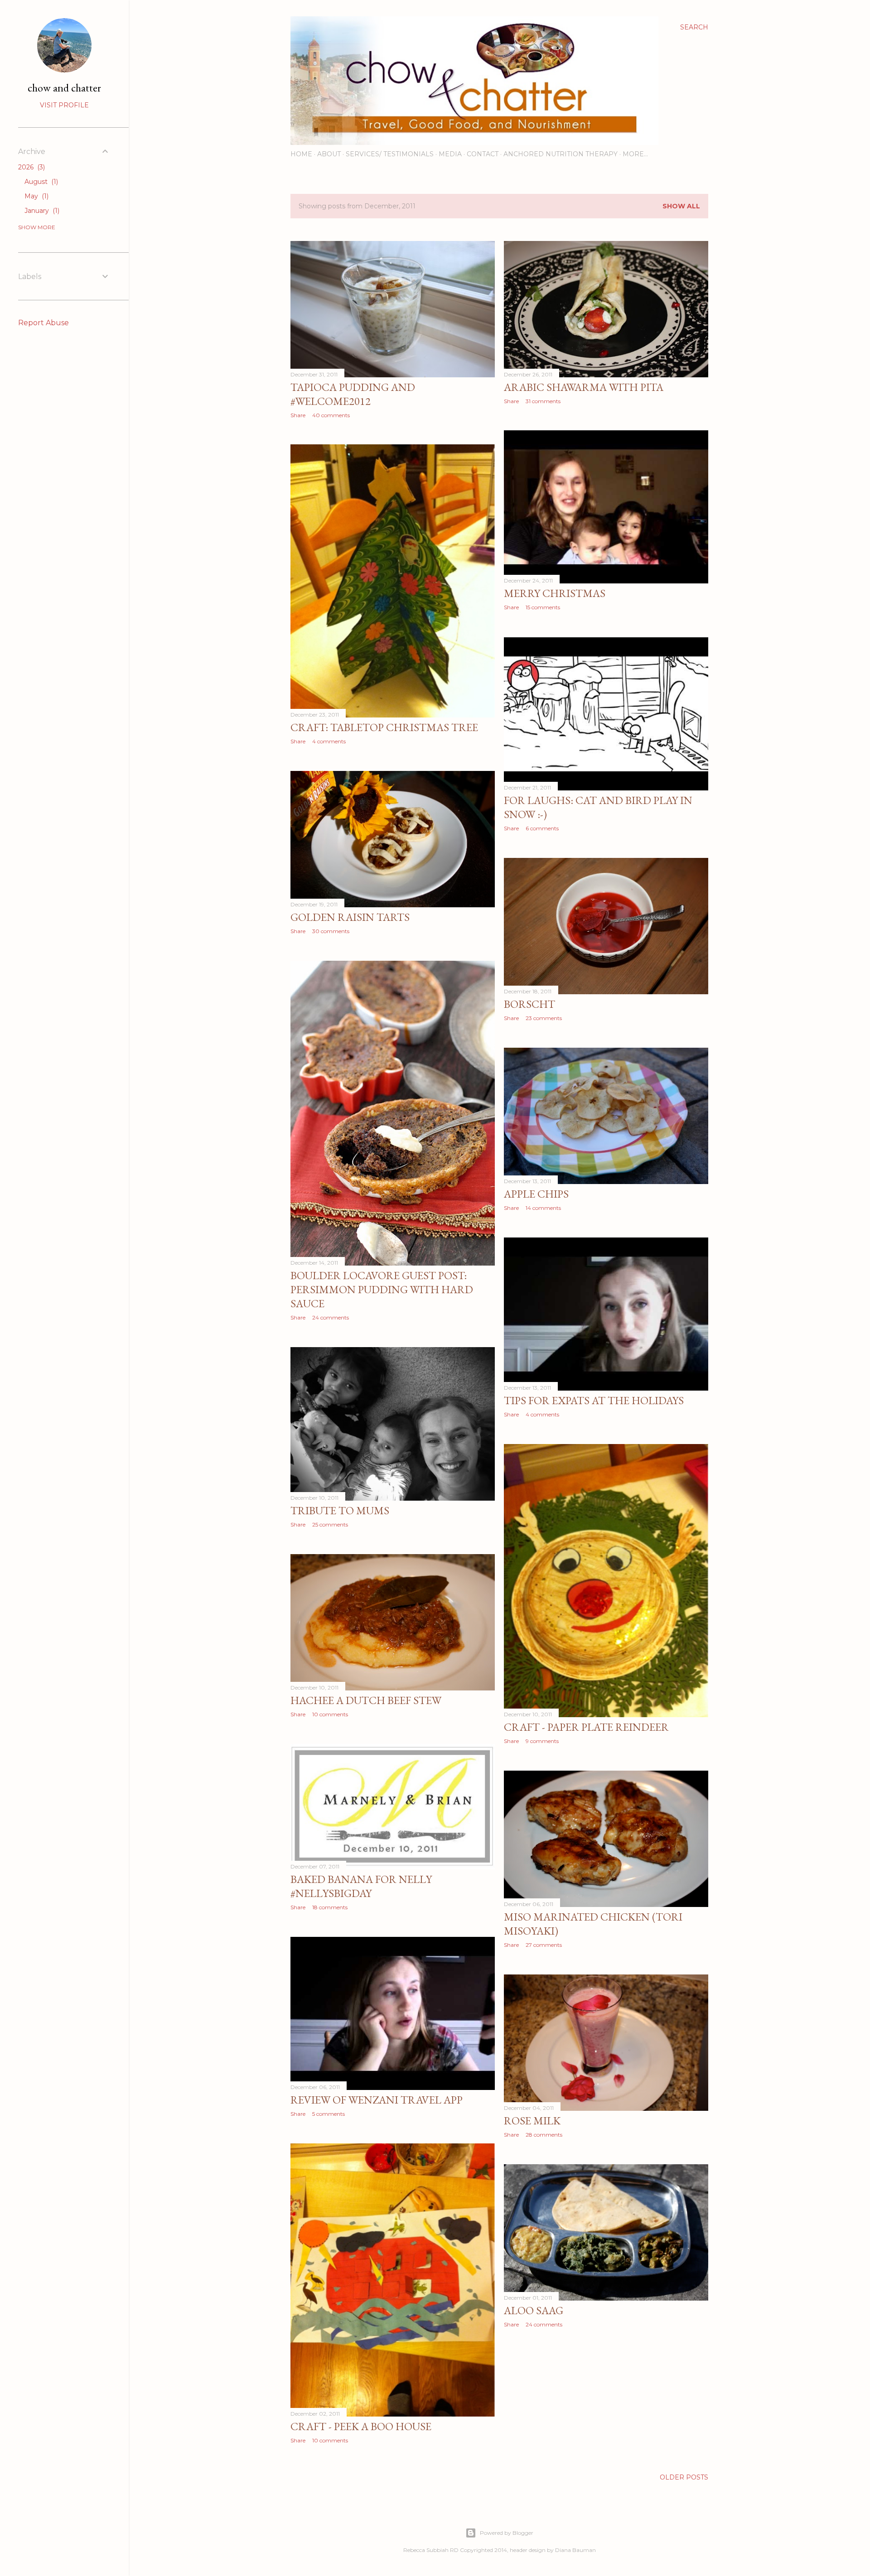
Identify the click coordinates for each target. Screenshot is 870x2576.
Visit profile (64, 105)
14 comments (543, 1208)
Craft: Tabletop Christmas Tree (384, 727)
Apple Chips (536, 1194)
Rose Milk (532, 2121)
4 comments (329, 741)
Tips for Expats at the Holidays (594, 1400)
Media (450, 154)
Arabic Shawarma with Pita (584, 387)
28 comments (544, 2135)
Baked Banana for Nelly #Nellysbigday (361, 1886)
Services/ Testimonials (390, 154)
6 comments (542, 828)
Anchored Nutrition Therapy (561, 154)
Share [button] (298, 415)
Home (301, 154)
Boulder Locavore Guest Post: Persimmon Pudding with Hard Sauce (382, 1289)
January (41, 211)
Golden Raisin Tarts (350, 917)
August (40, 182)
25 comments (330, 1524)
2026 (31, 167)
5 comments (329, 2114)
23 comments (544, 1018)
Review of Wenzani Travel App (377, 2100)
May (36, 196)
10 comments (330, 1714)
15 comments (543, 607)
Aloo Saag (534, 2310)
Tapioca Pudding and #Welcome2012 (353, 394)
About (329, 154)
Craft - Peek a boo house (361, 2426)
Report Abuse (43, 323)
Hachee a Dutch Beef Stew (366, 1700)
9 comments (542, 1741)
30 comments (331, 931)
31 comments (543, 401)
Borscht (529, 1004)
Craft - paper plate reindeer (586, 1727)
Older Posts (684, 2477)
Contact (483, 154)
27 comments (544, 1945)
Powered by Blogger (507, 2533)
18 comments (330, 1907)
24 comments (331, 1317)
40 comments (331, 415)
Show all (681, 206)
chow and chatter (64, 88)
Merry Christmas (555, 593)
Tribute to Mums (340, 1510)
